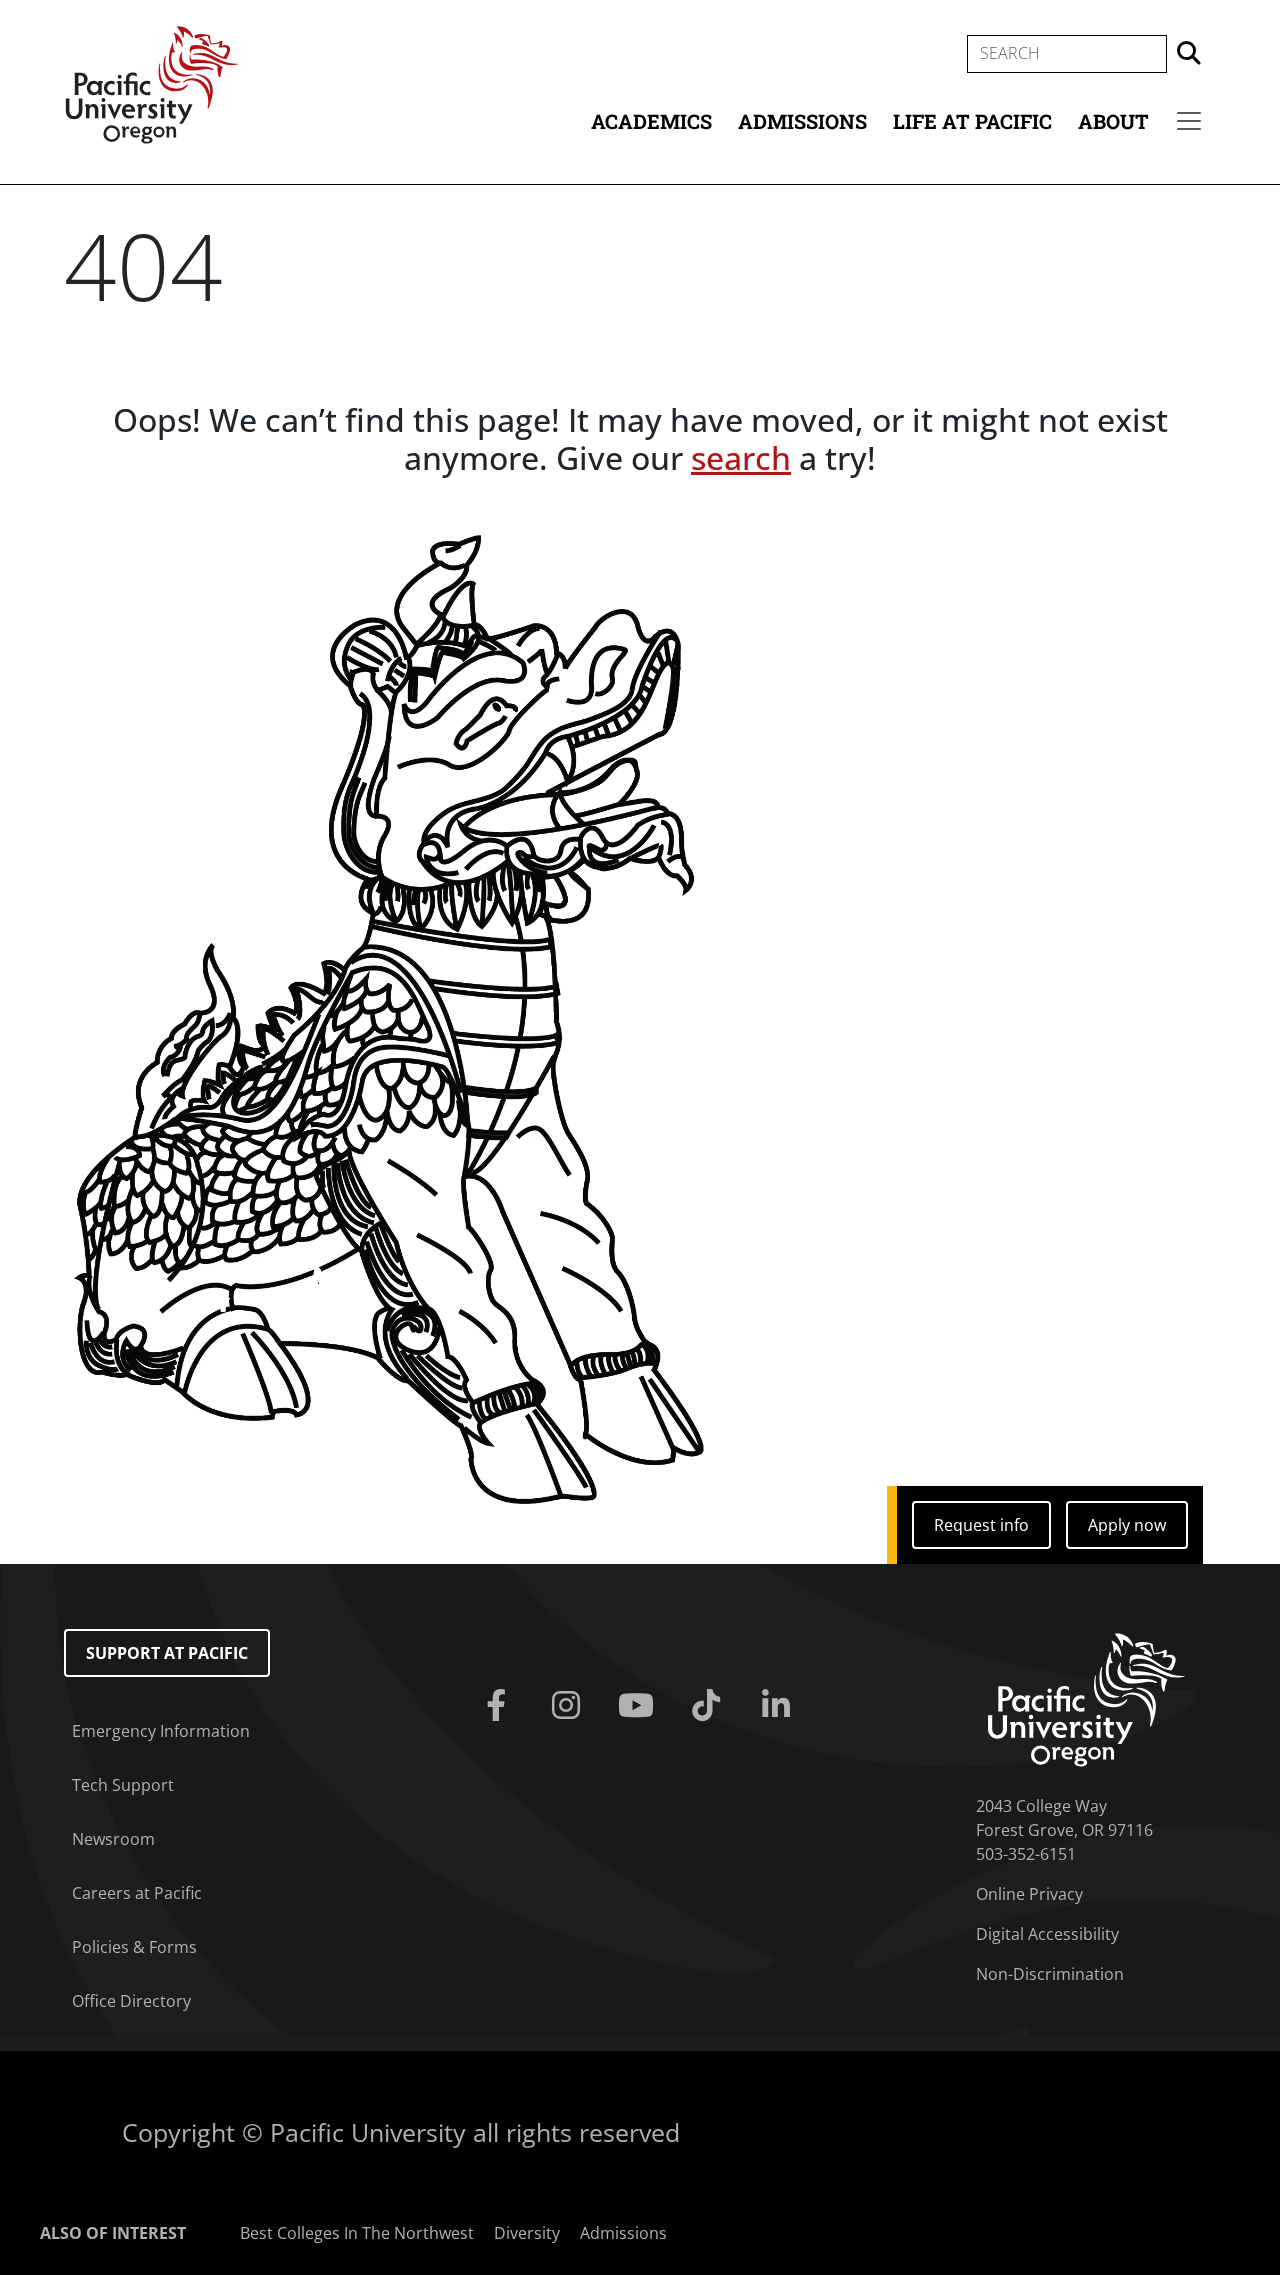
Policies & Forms (134, 1947)
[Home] (152, 83)
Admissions (802, 121)
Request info (981, 1525)
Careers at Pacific (137, 1893)
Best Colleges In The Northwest (357, 2233)
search (741, 457)
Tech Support (123, 1785)
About (1113, 121)
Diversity (527, 2233)
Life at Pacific (972, 121)
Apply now (1127, 1525)
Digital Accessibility (1047, 1934)
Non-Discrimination (1050, 1974)
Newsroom (113, 1839)
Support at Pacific (167, 1653)
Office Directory (131, 2001)
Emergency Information (161, 1731)
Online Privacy (1029, 1894)
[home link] (1086, 1698)
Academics (651, 121)
